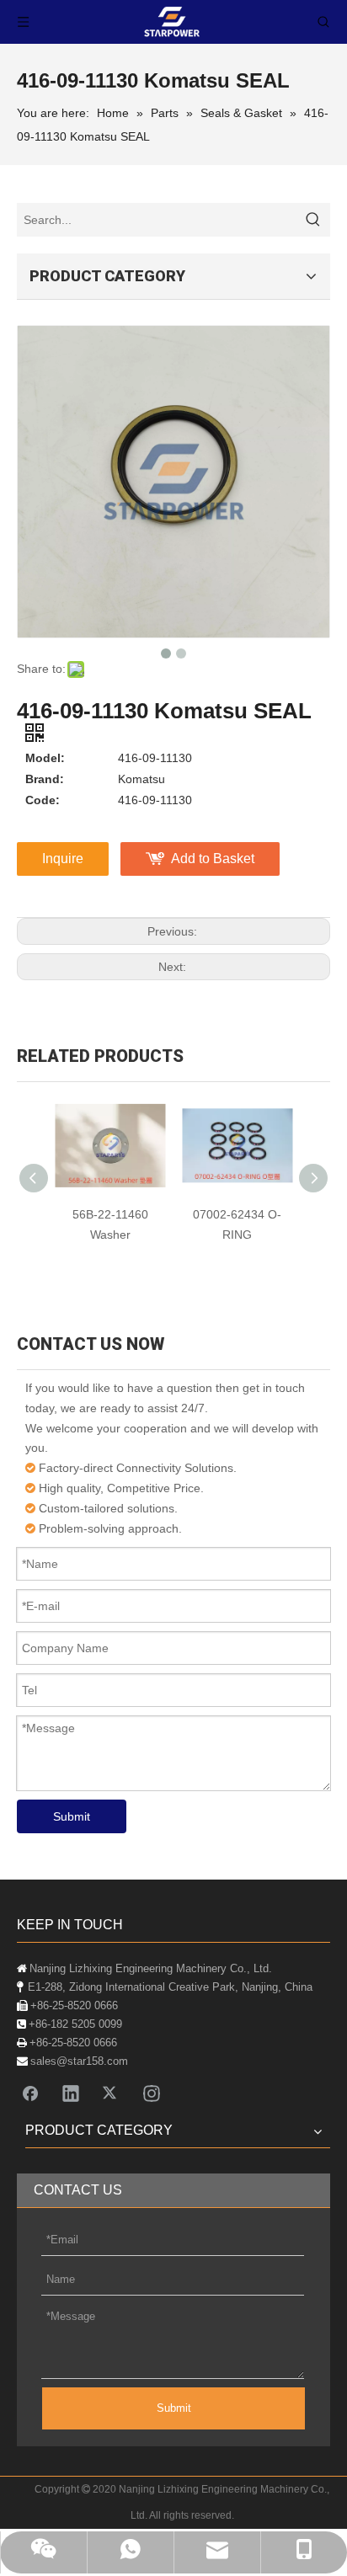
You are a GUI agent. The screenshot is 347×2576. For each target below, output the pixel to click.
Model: (45, 758)
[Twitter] (111, 2093)
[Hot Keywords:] (313, 220)
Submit (72, 1816)
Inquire (63, 859)
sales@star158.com (79, 2061)
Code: (43, 800)
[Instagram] (152, 2093)
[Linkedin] (71, 2093)
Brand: (45, 779)
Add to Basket (213, 859)
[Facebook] (30, 2093)
